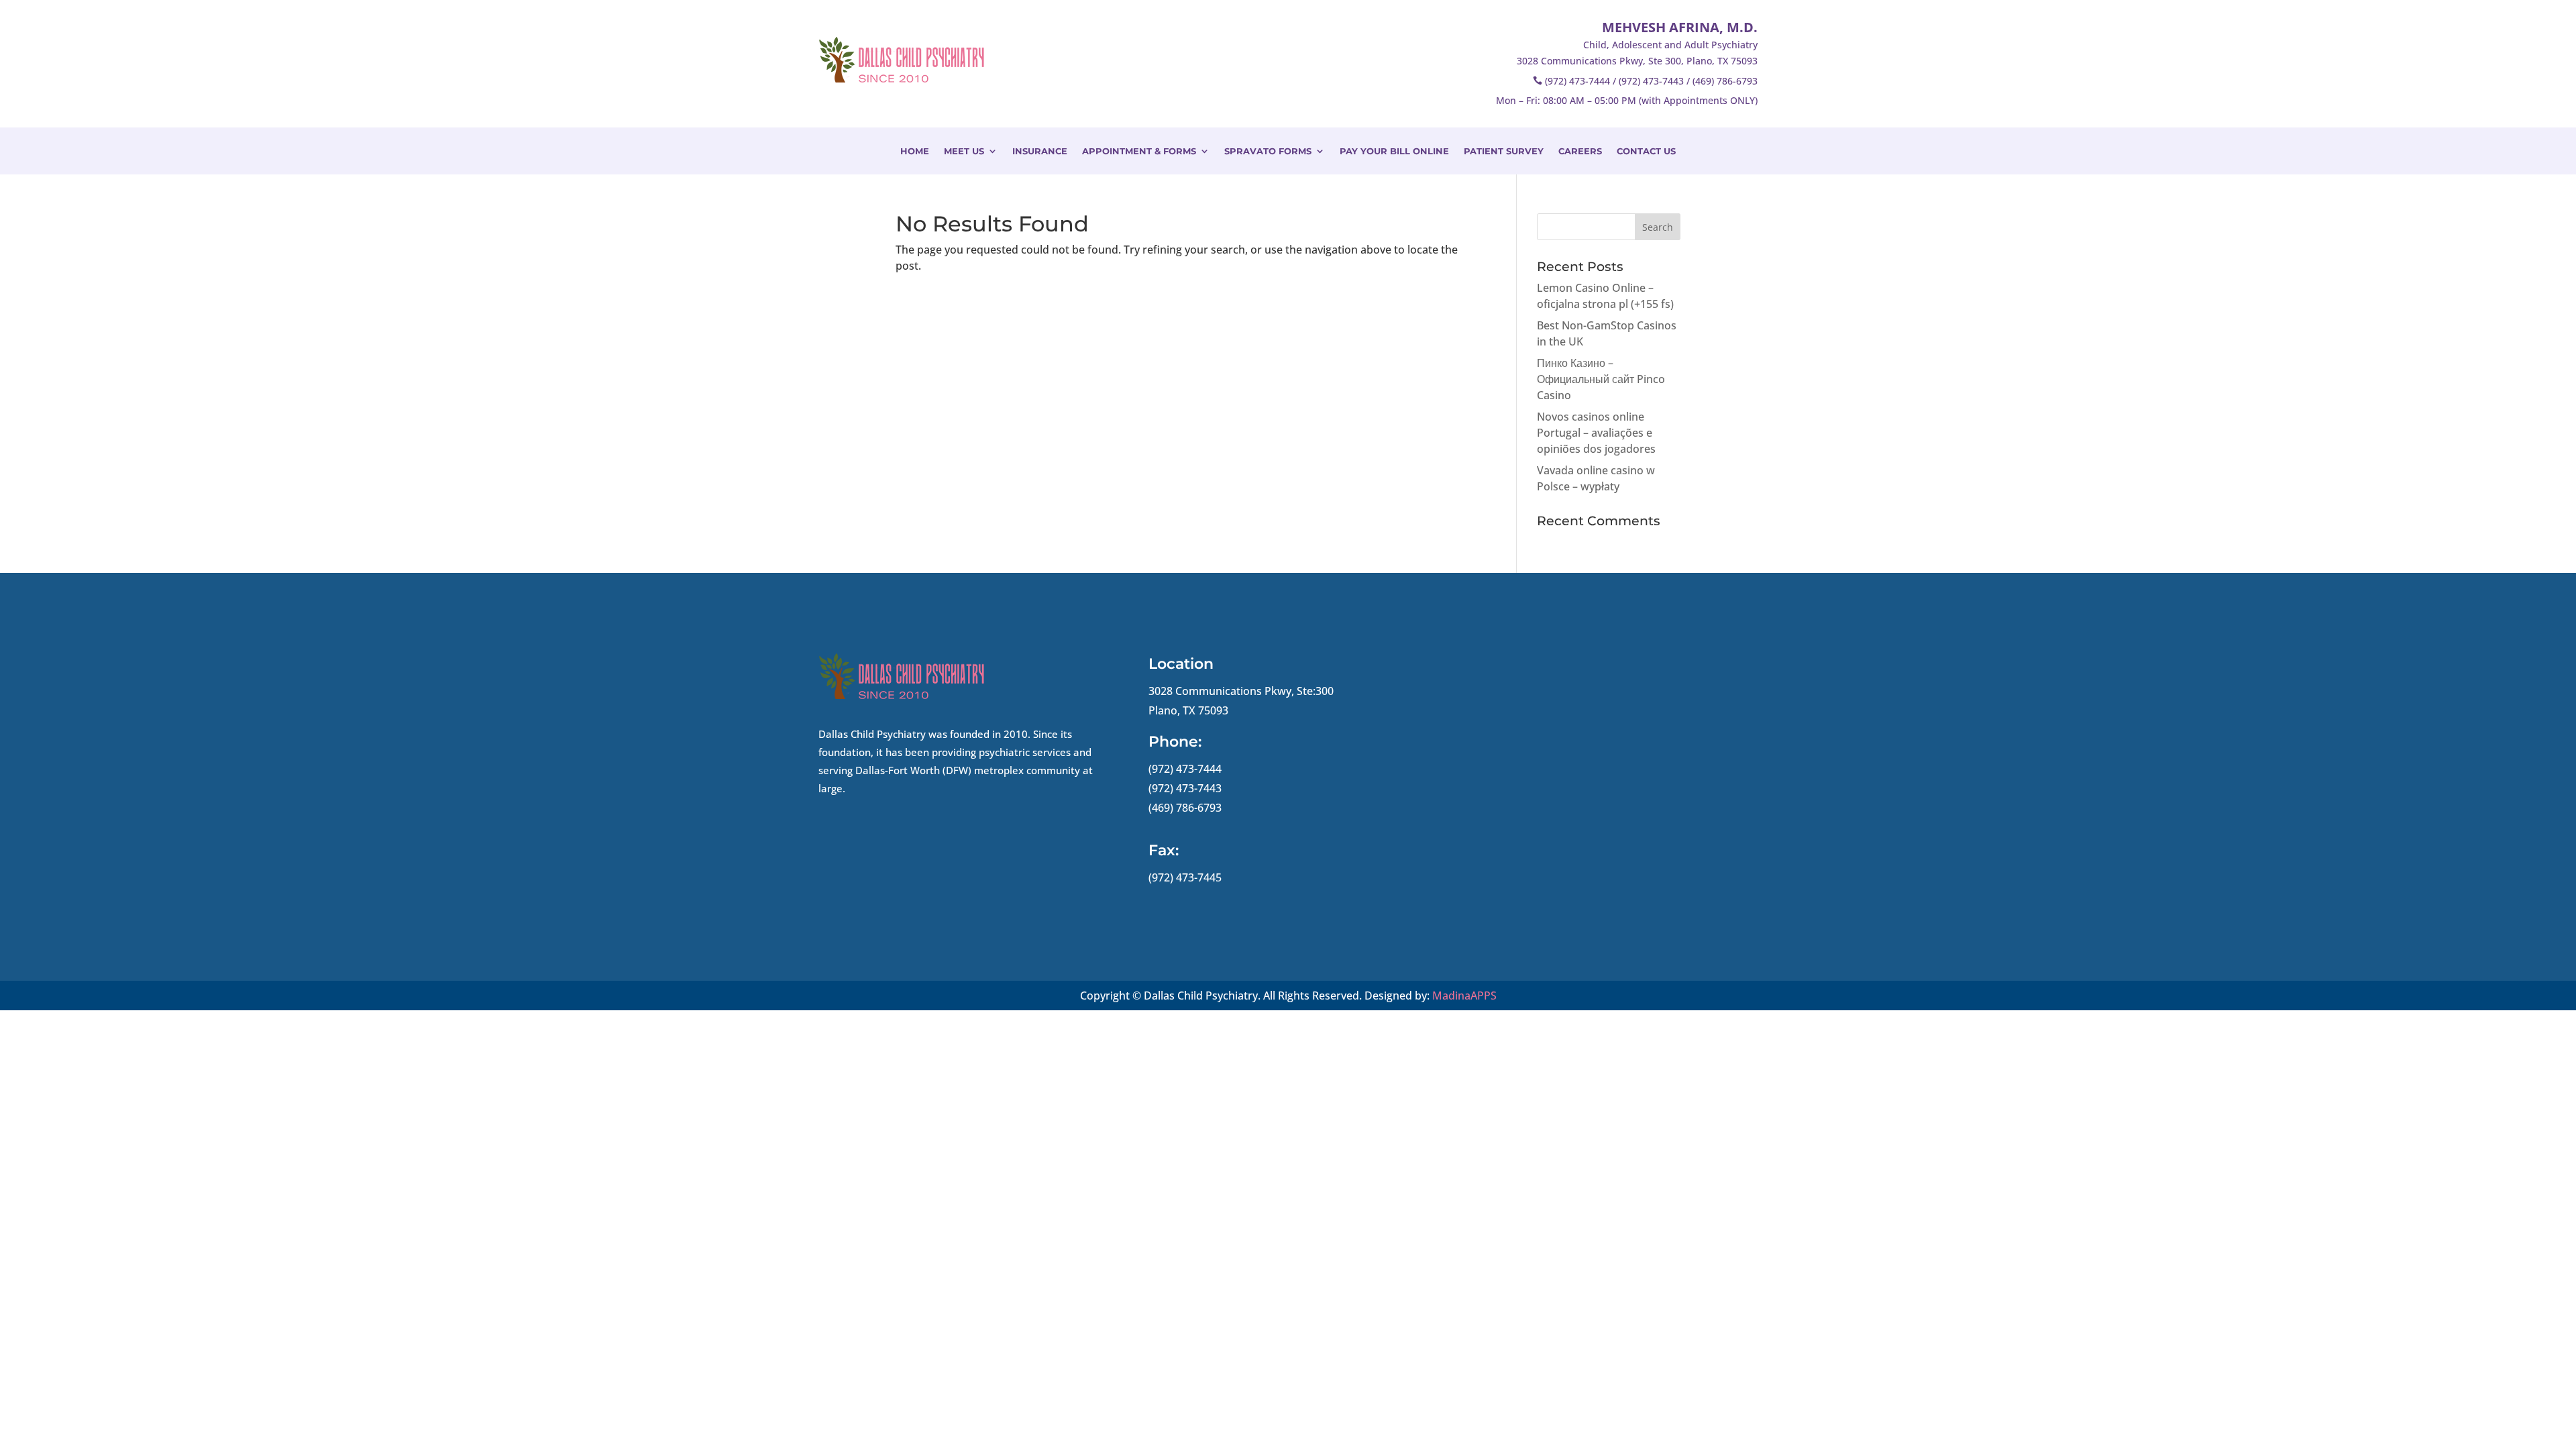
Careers (1580, 151)
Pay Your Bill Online (1394, 151)
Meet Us (964, 151)
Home (915, 151)
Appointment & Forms (1139, 151)
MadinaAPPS (1464, 996)
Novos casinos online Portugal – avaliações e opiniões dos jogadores (1596, 433)
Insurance (1040, 151)
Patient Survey (1504, 151)
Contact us (1646, 151)
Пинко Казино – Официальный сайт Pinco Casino (1601, 379)
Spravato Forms (1268, 151)
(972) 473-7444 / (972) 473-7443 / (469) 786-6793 (1651, 81)
